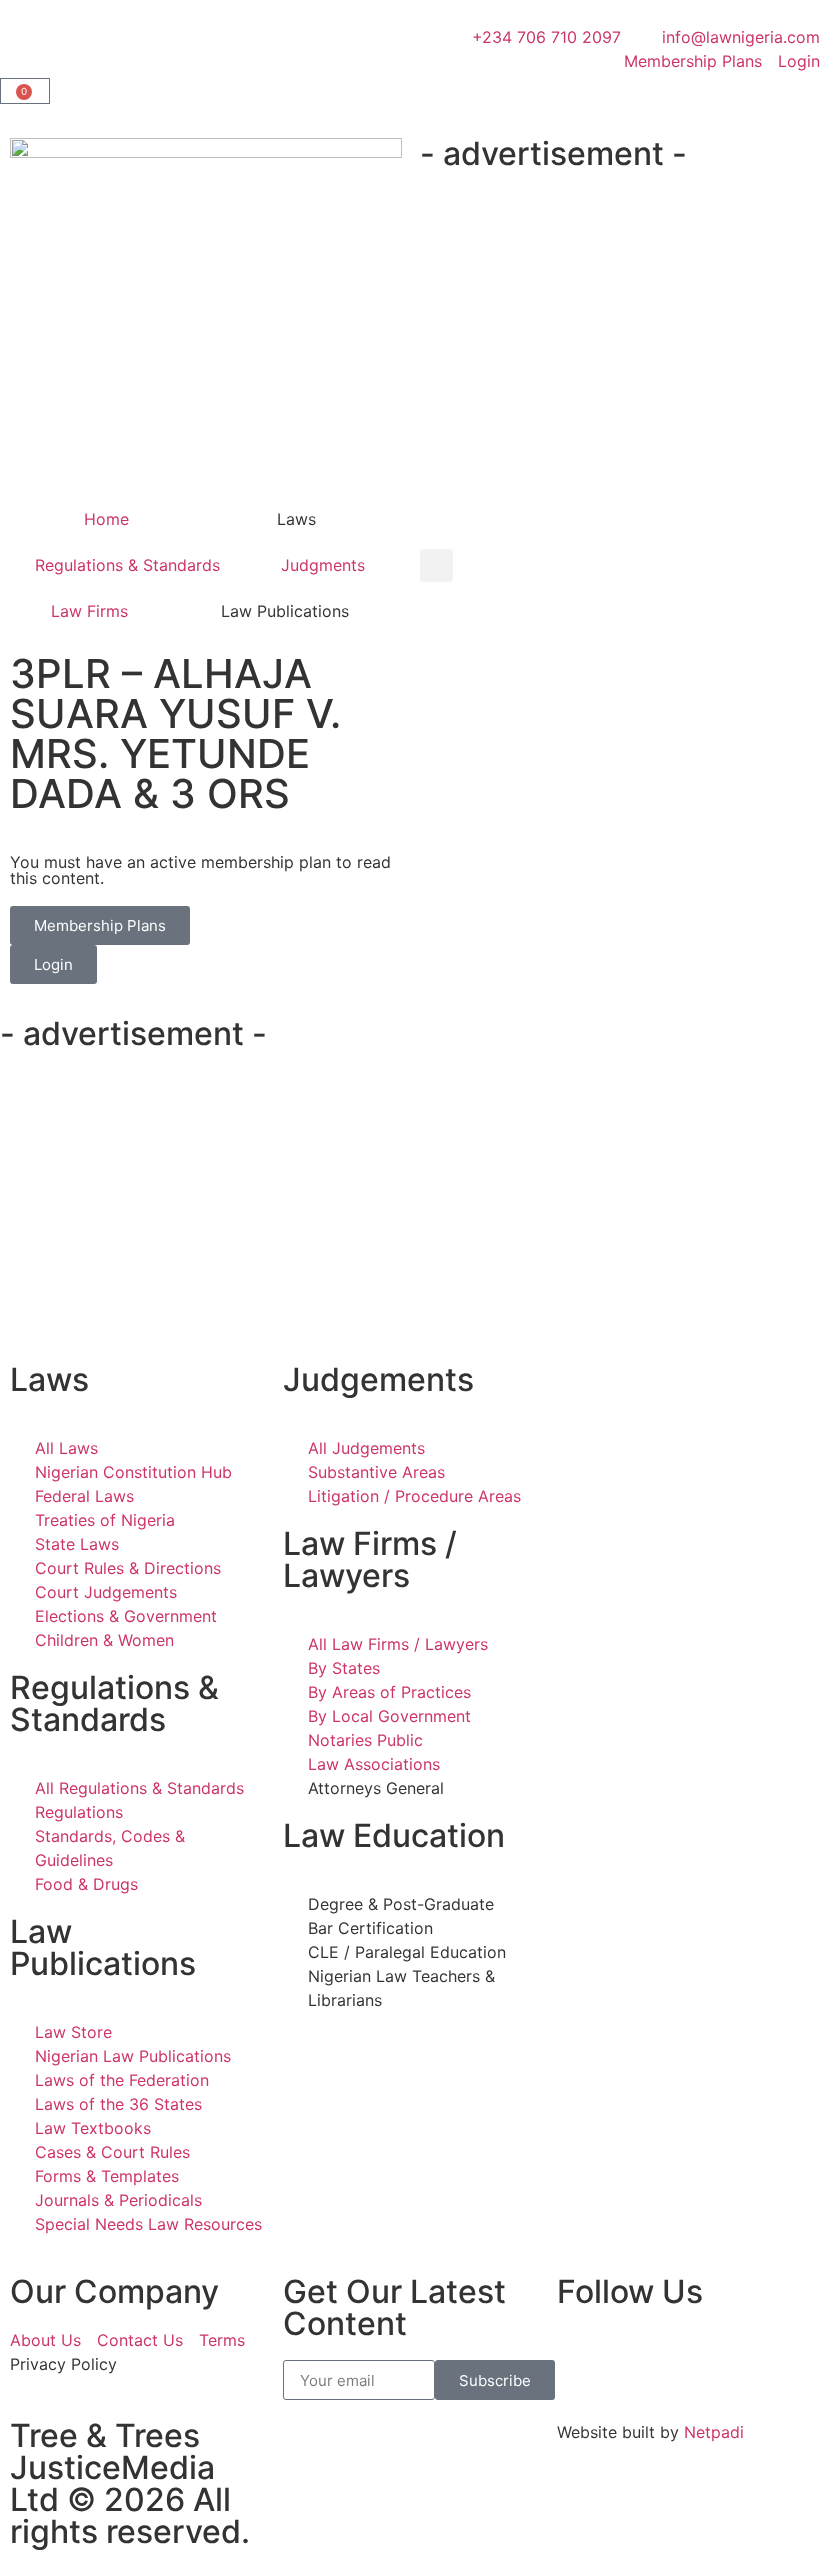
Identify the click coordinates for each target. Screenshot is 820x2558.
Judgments (323, 565)
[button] (436, 565)
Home (106, 519)
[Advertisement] (620, 330)
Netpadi (714, 2432)
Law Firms (89, 611)
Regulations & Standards (127, 565)
